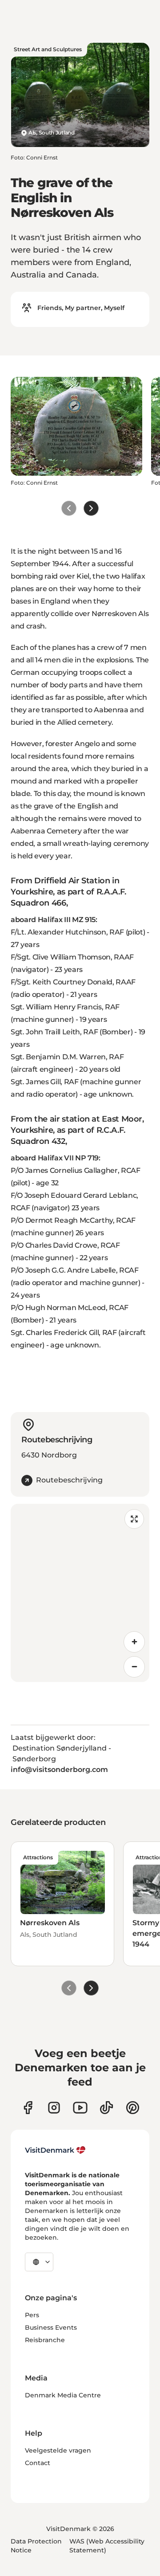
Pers (32, 2315)
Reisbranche (45, 2340)
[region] (80, 1593)
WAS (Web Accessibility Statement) (107, 2546)
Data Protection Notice (36, 2546)
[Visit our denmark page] (28, 2108)
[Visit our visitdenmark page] (80, 2108)
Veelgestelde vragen (58, 2450)
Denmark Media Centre (63, 2395)
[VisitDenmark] (55, 2150)
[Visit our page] (54, 2108)
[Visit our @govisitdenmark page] (106, 2108)
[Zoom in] (134, 1642)
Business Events (51, 2327)
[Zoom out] (134, 1667)
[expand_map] (134, 1519)
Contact (38, 2463)
